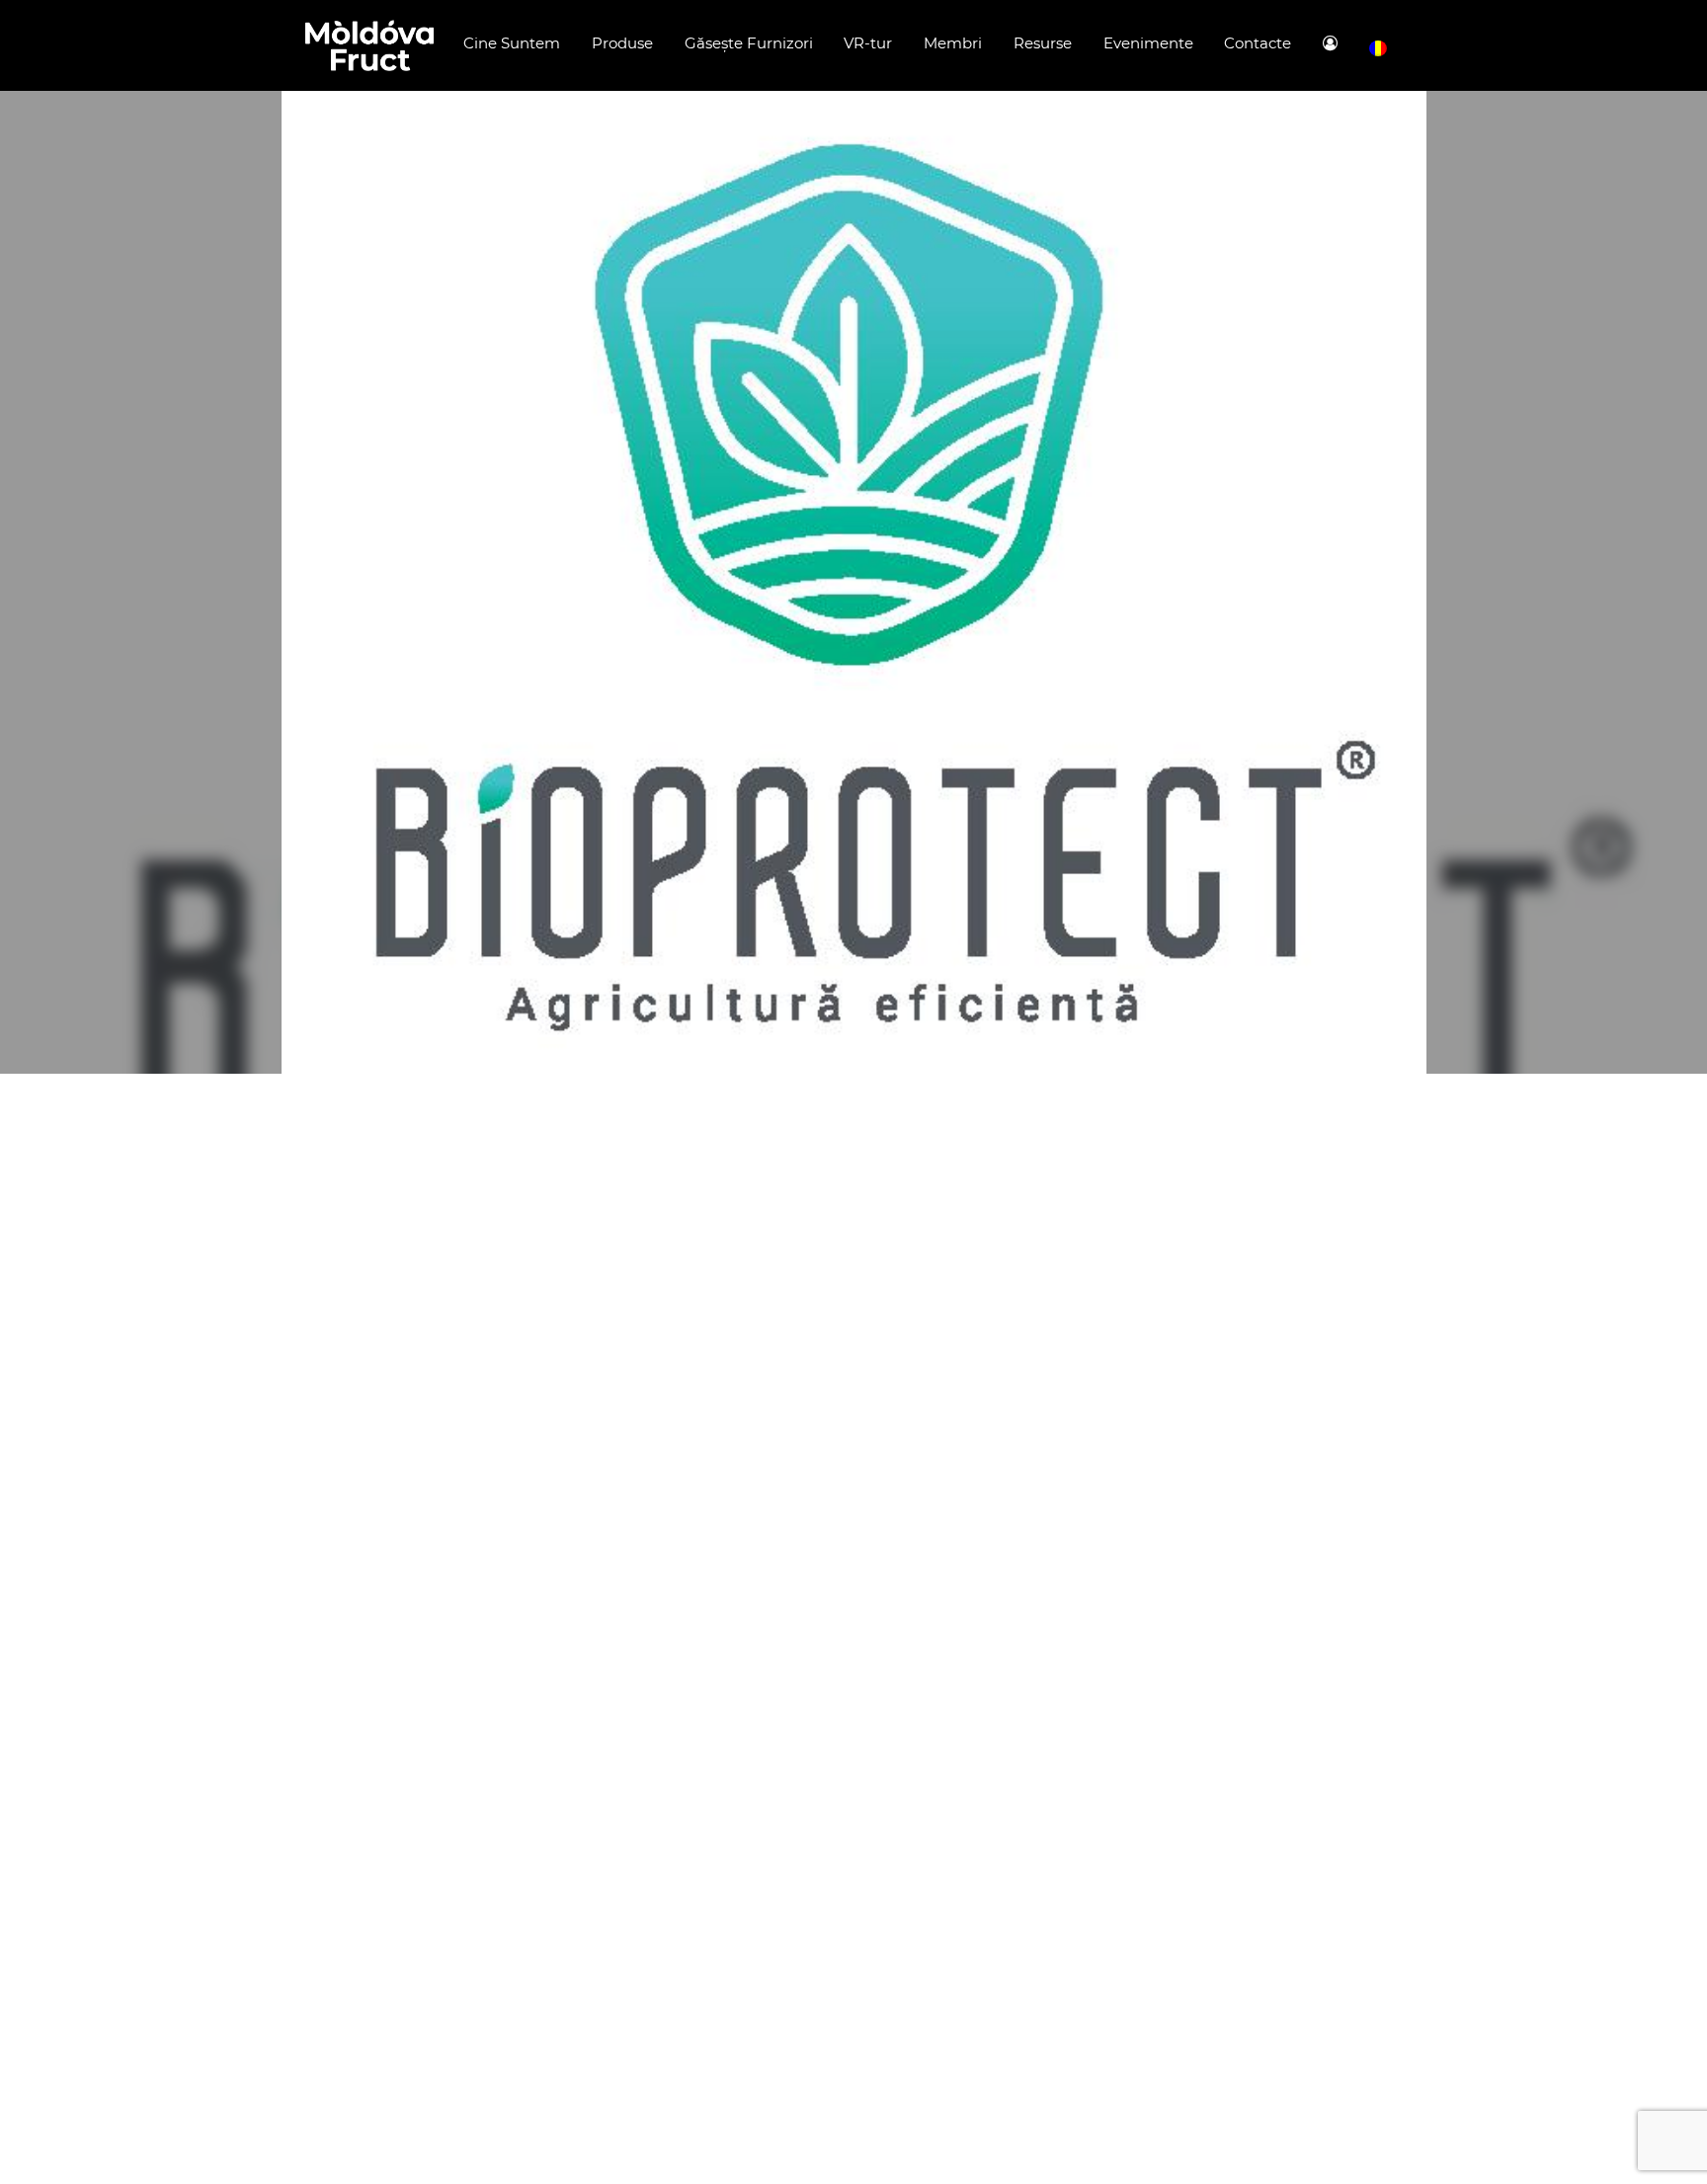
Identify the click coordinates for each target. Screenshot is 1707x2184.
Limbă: (1378, 49)
